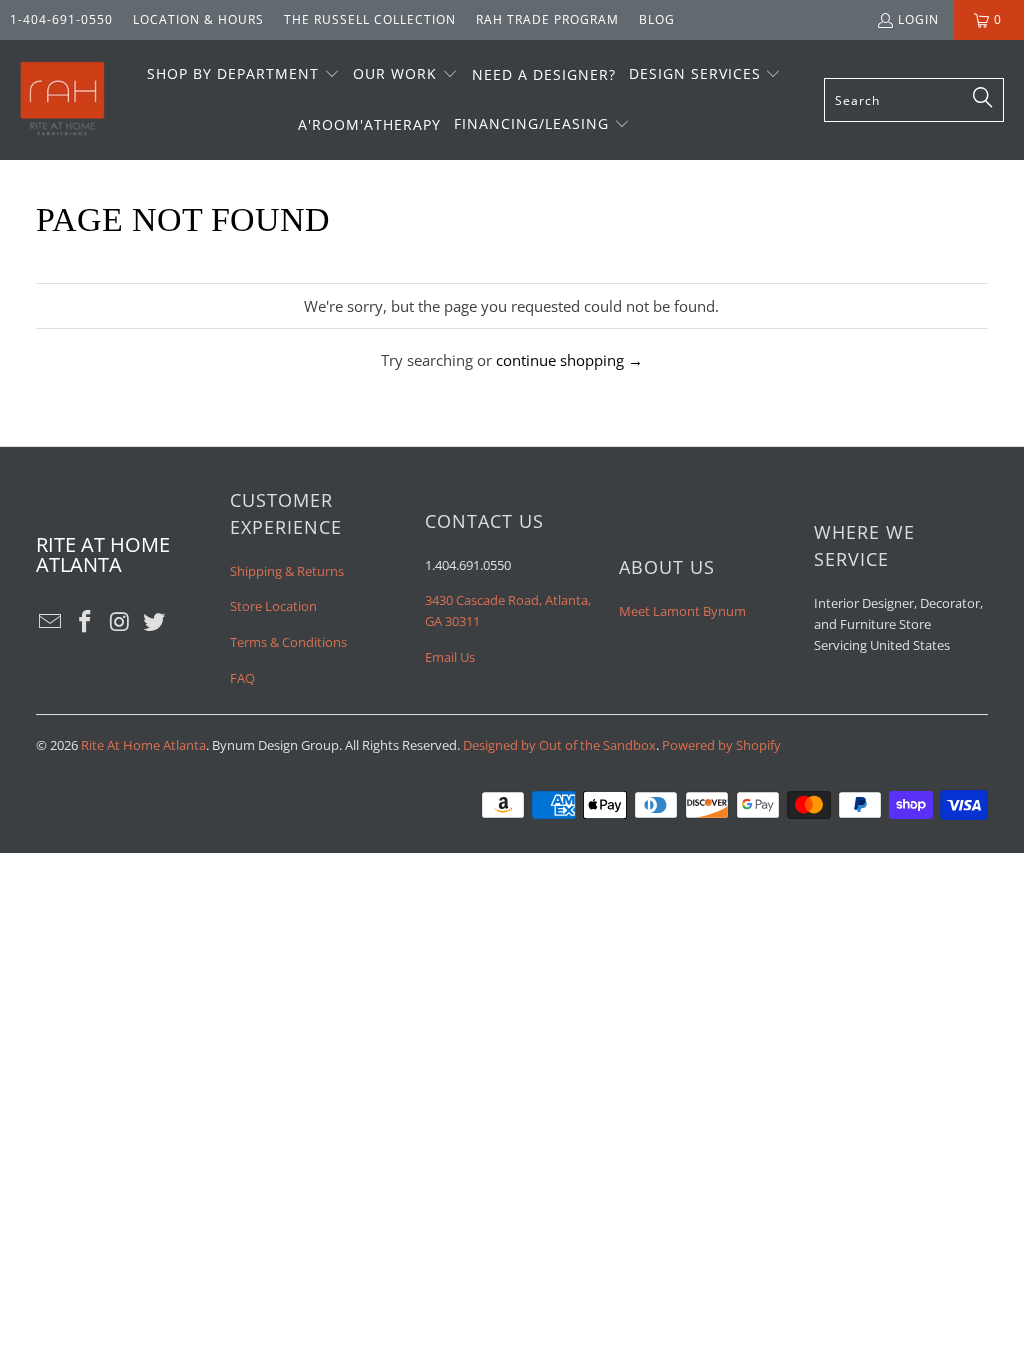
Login (918, 19)
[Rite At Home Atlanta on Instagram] (120, 622)
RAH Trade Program (547, 19)
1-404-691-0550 (61, 19)
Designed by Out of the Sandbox (559, 745)
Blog (657, 19)
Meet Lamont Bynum (682, 611)
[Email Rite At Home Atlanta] (51, 622)
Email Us (450, 657)
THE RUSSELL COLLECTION (370, 19)
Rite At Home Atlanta (143, 745)
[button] (243, 75)
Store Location (273, 606)
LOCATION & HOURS (198, 19)
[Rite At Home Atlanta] (62, 100)
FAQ (242, 678)
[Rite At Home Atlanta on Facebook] (85, 622)
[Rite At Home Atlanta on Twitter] (155, 622)
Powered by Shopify (721, 745)
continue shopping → (569, 360)
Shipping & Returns (287, 571)
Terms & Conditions (288, 642)
